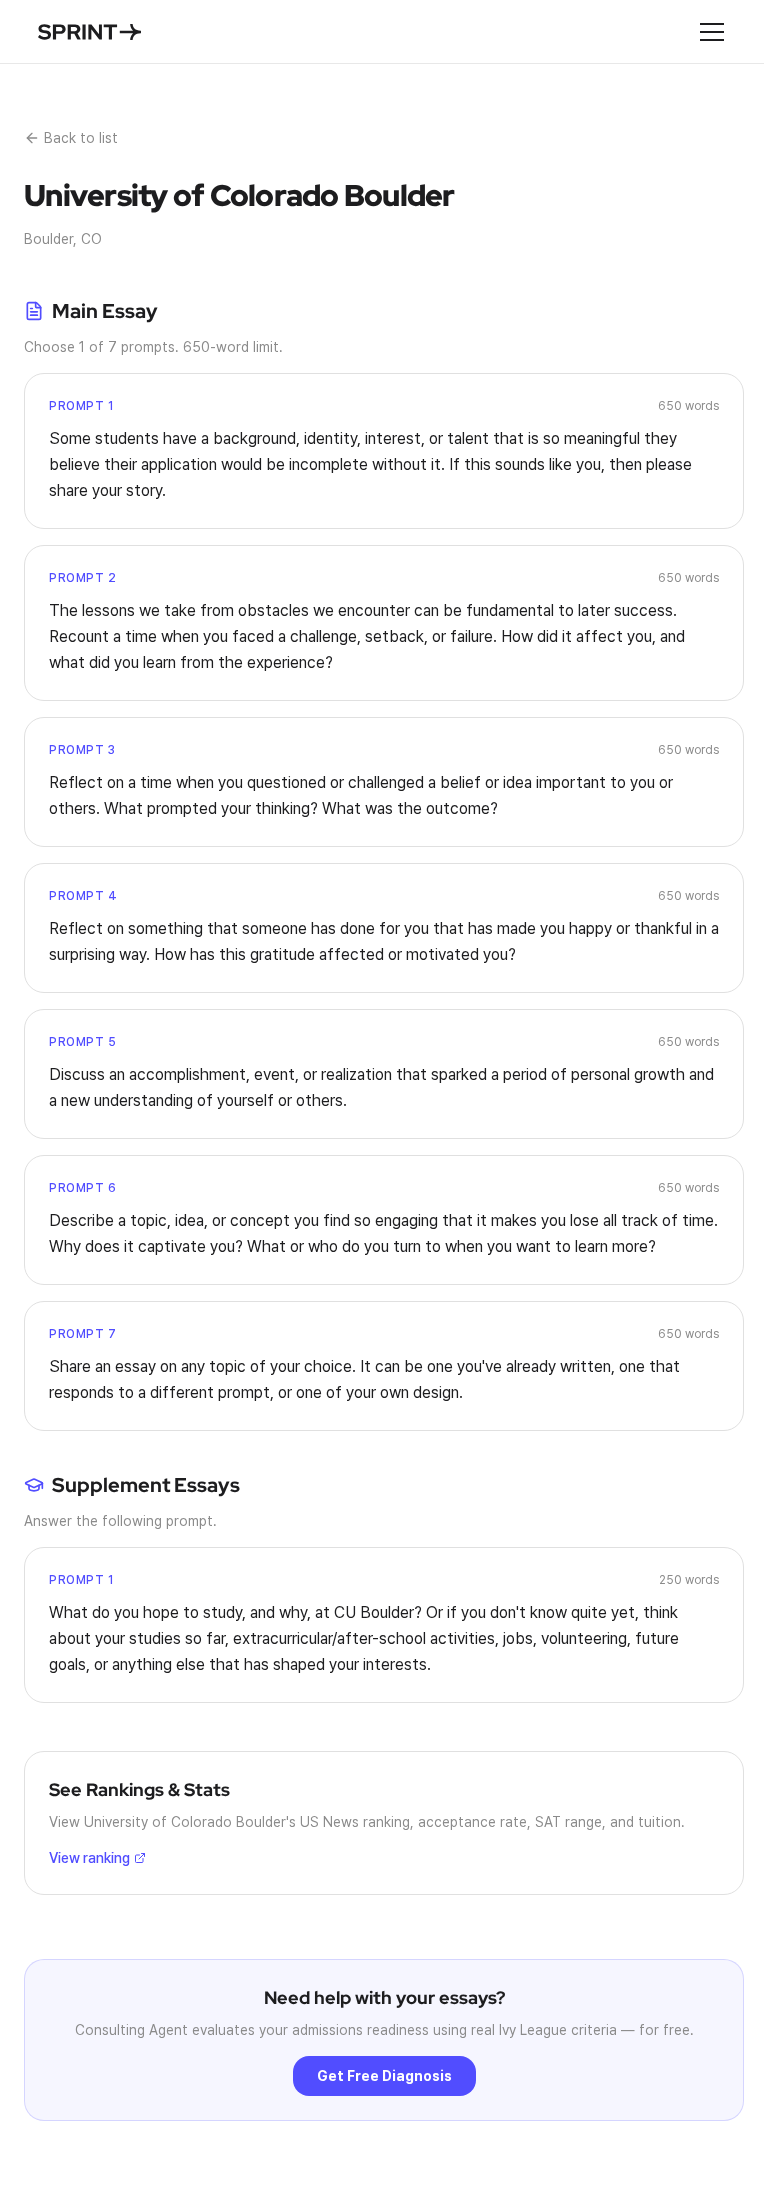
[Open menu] (712, 32)
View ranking (89, 1858)
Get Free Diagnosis (384, 2076)
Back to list (81, 138)
